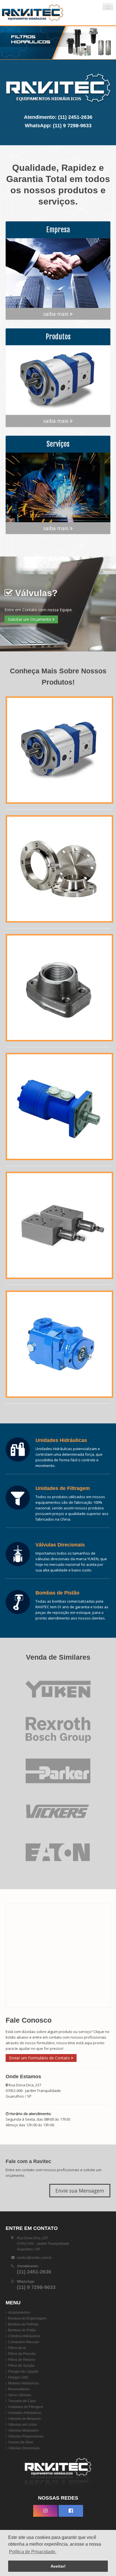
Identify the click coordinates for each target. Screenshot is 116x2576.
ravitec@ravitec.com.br (34, 2258)
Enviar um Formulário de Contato (40, 2058)
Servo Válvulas (20, 2395)
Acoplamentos (19, 2313)
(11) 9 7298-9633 (72, 126)
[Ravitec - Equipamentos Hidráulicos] (35, 13)
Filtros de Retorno (22, 2360)
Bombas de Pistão (22, 2330)
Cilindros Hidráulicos (24, 2336)
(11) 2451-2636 (75, 117)
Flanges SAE (18, 2377)
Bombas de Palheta (23, 2324)
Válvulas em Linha (22, 2425)
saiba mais (57, 314)
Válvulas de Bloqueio (24, 2419)
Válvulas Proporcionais (26, 2436)
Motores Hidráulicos (24, 2383)
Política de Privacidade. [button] (33, 2552)
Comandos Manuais (24, 2342)
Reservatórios (19, 2389)
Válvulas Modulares (23, 2430)
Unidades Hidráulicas (25, 2413)
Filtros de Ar (17, 2348)
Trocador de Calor (22, 2401)
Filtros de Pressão (22, 2354)
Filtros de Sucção (21, 2366)
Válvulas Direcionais (24, 2448)
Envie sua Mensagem (80, 2191)
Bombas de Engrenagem (27, 2318)
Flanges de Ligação (23, 2371)
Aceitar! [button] (58, 2566)
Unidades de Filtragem (26, 2407)
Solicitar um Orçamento (30, 619)
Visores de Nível (21, 2442)
